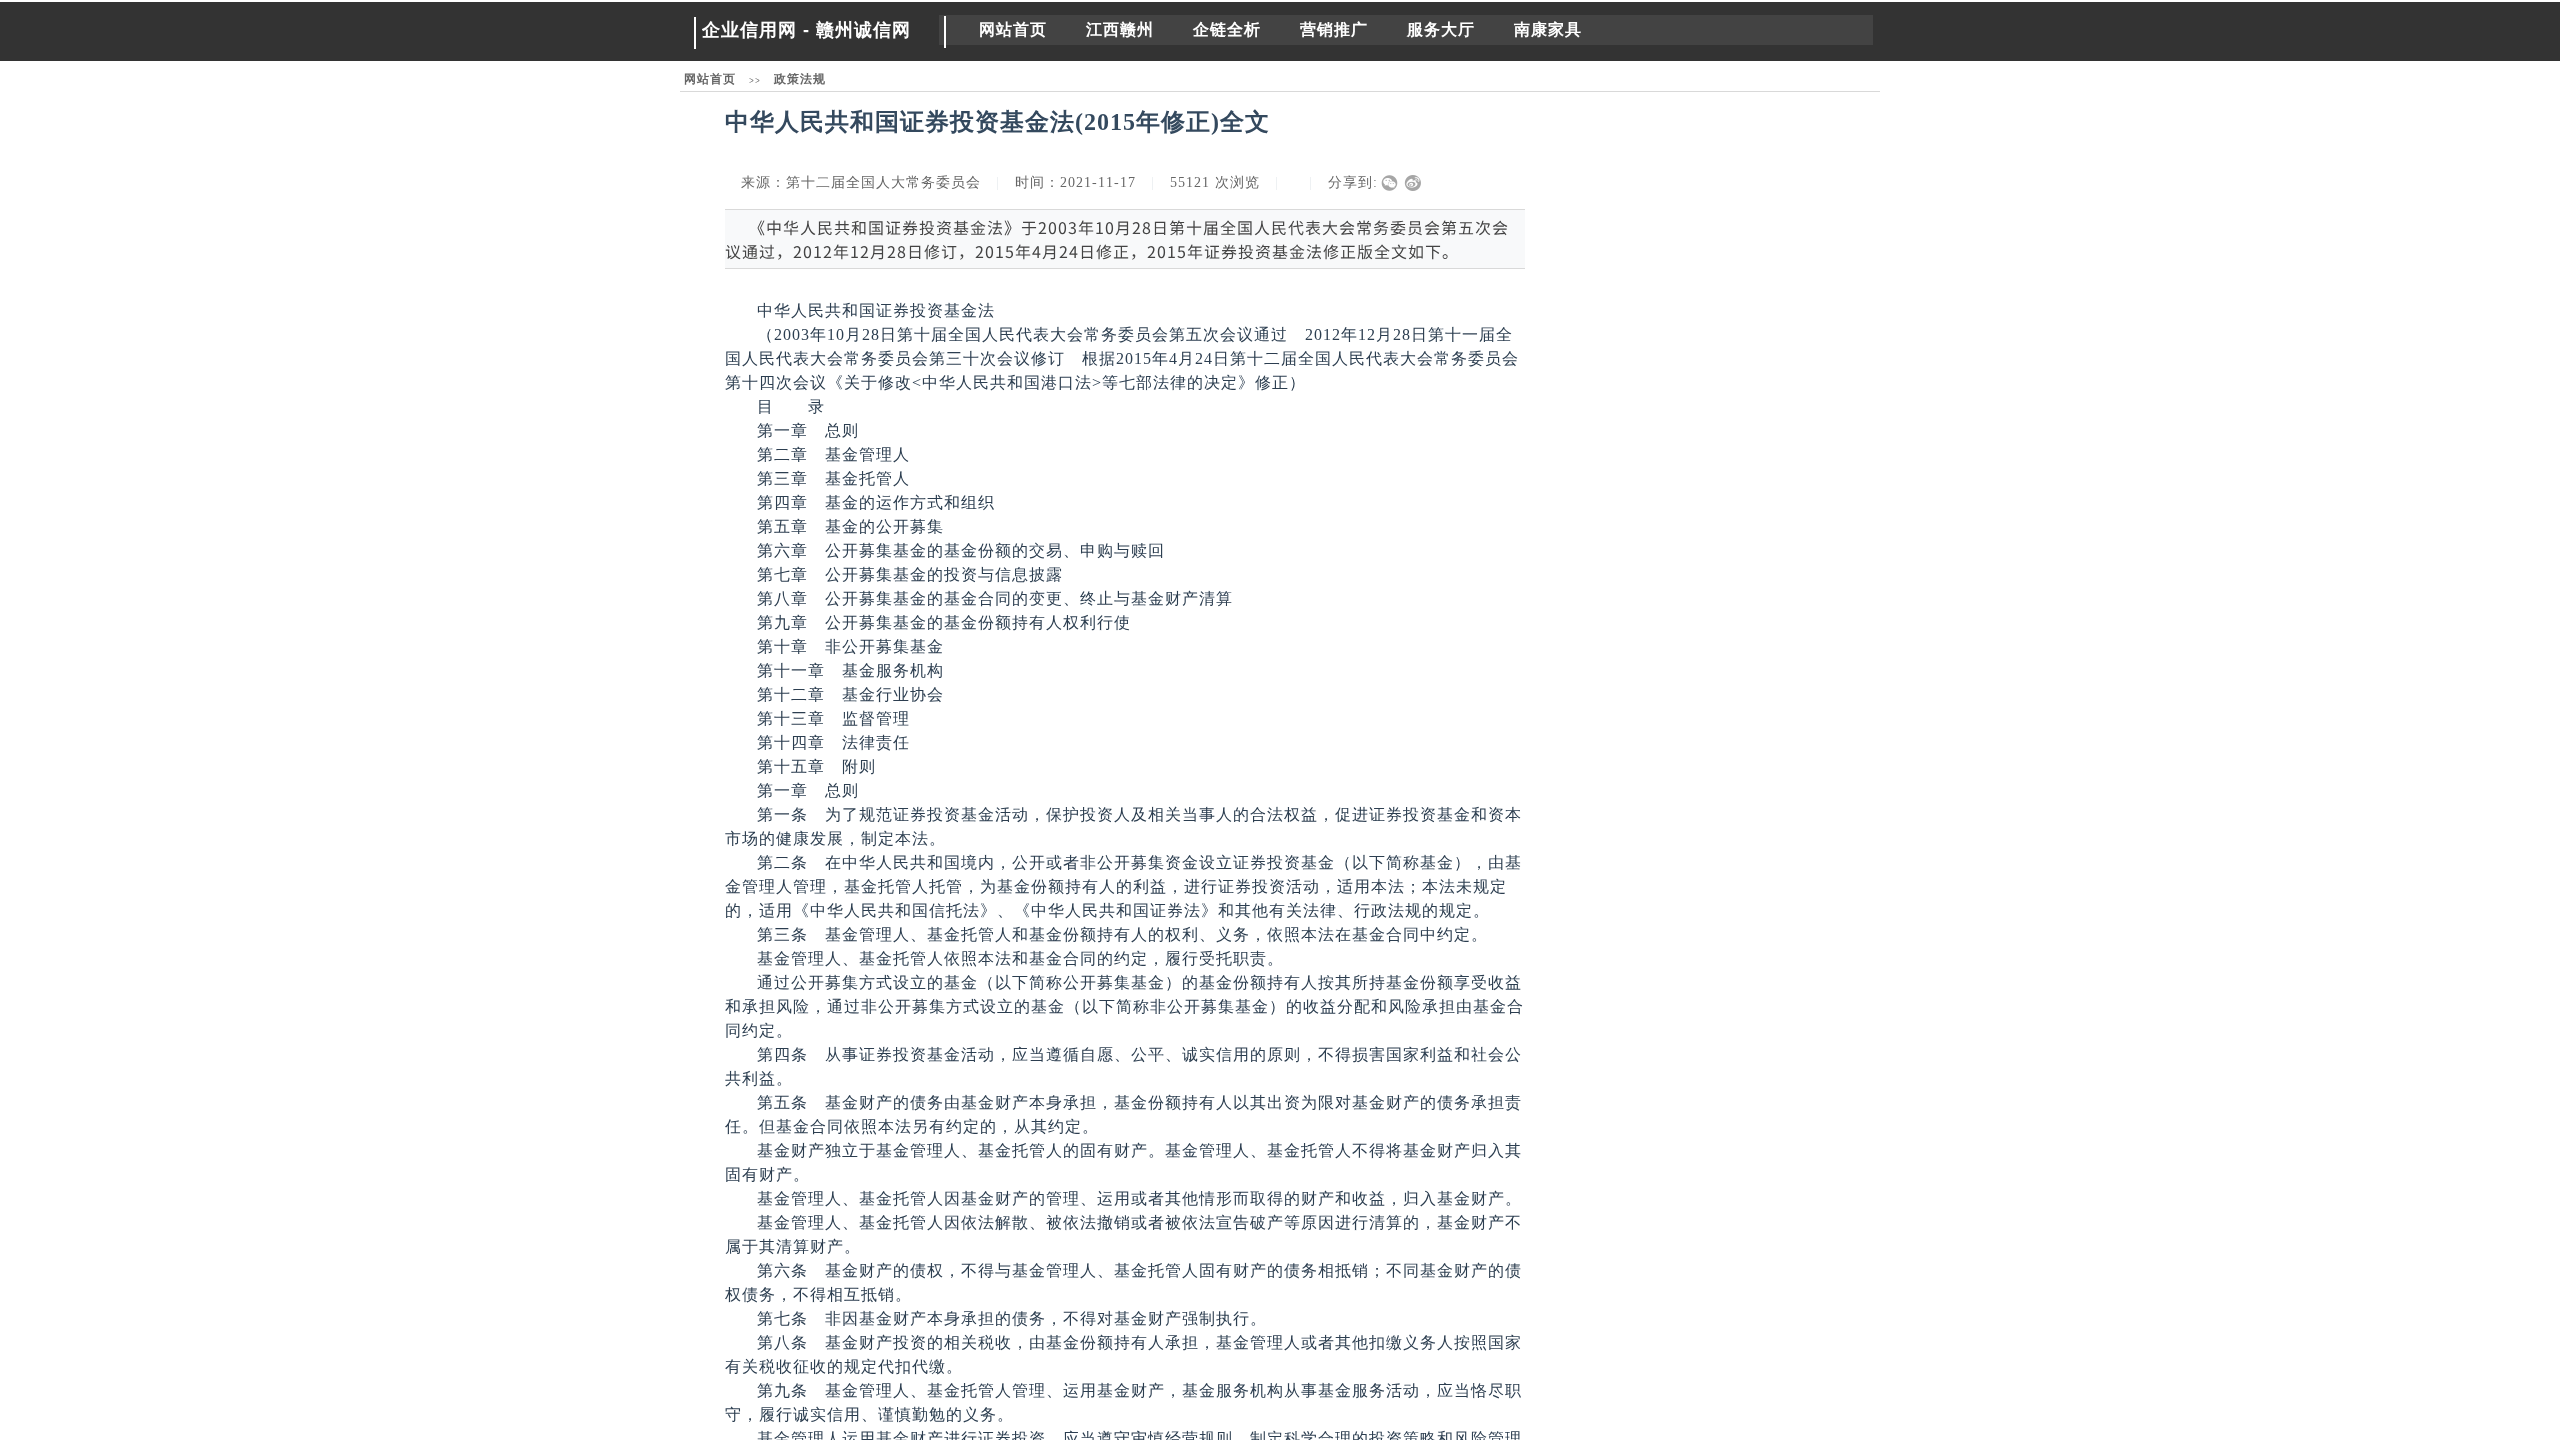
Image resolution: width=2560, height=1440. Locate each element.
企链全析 (1227, 29)
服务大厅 (1441, 29)
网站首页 (1013, 29)
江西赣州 (1120, 29)
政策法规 (800, 79)
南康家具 (1548, 29)
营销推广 (1334, 29)
